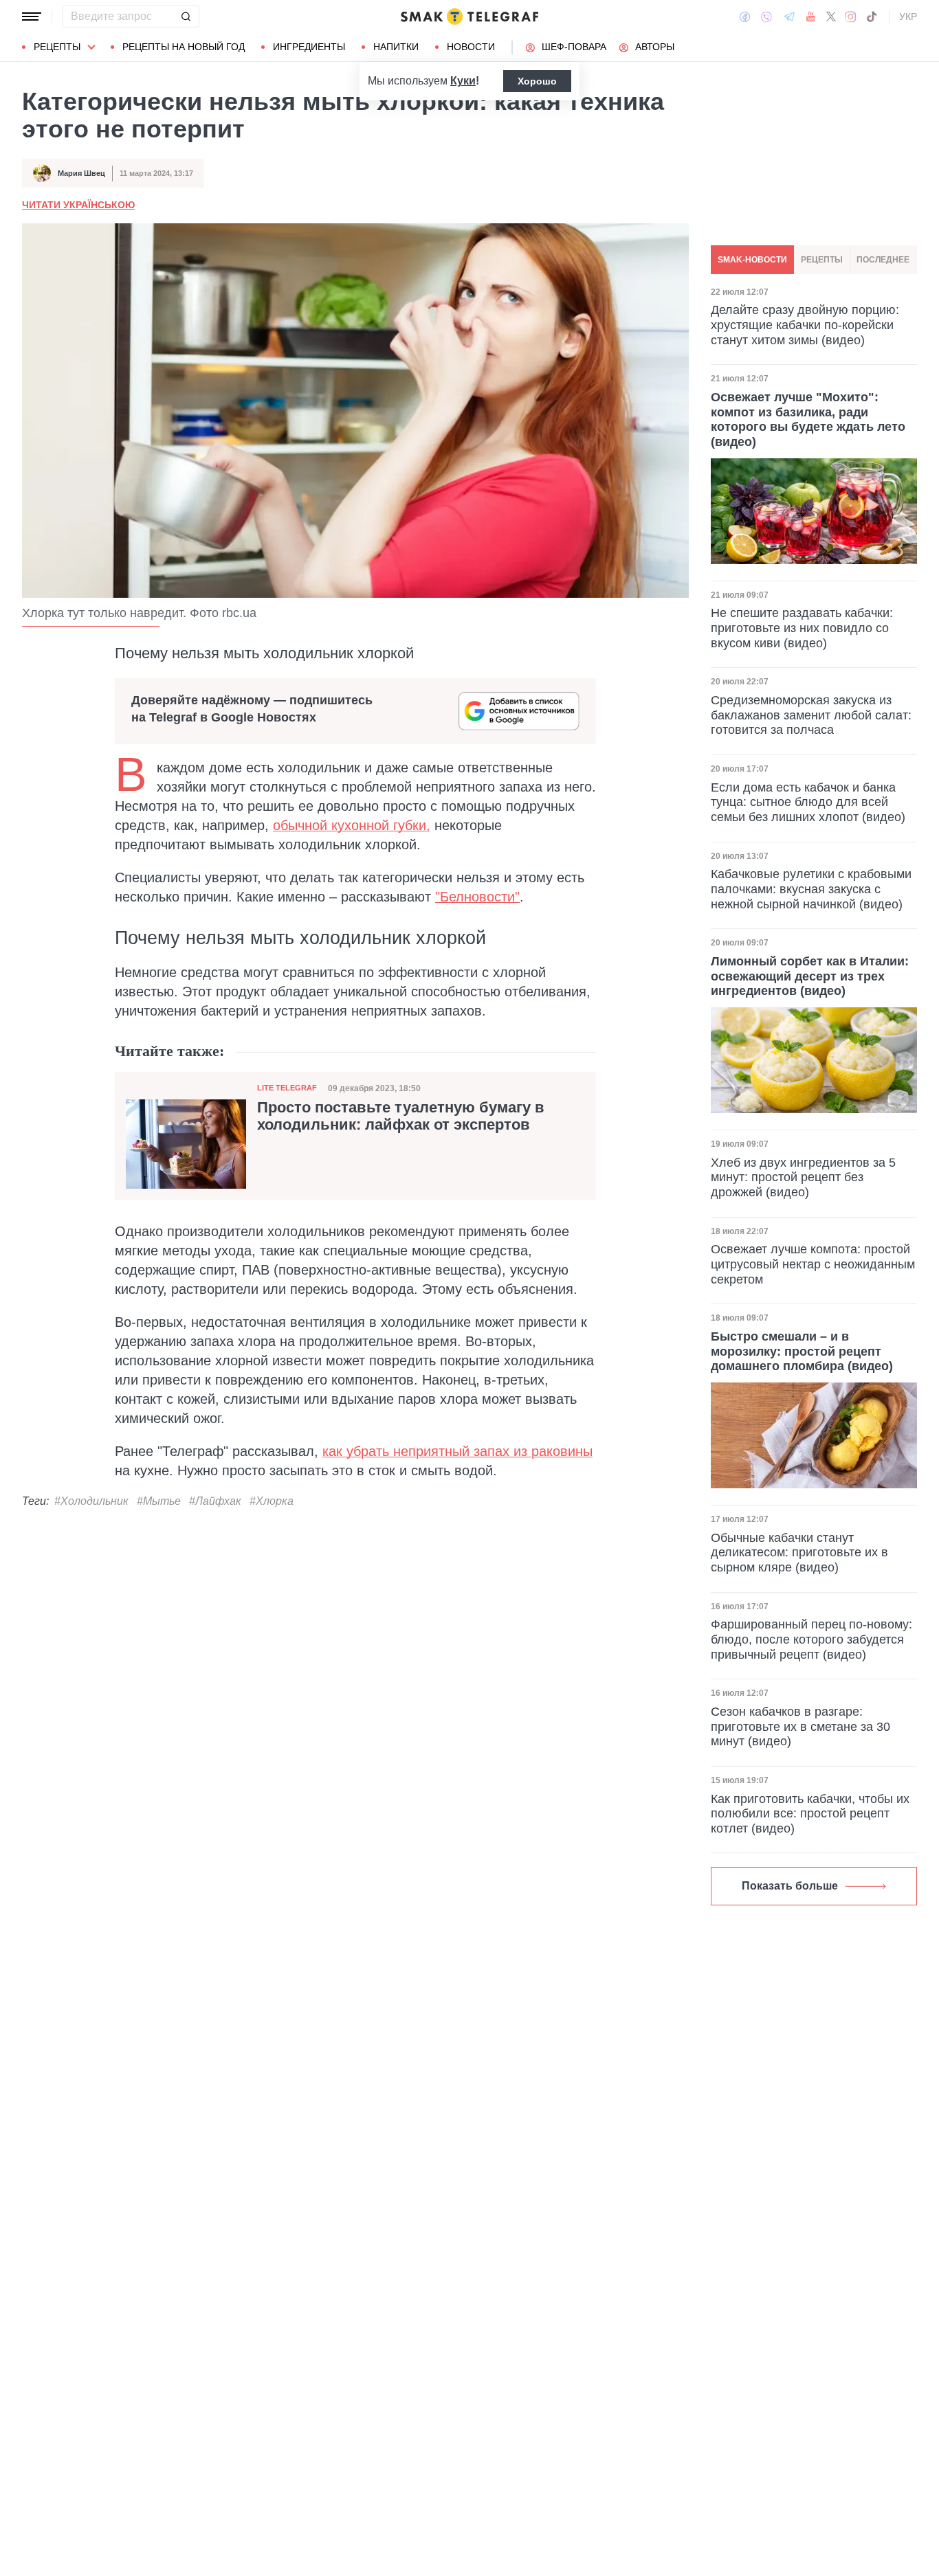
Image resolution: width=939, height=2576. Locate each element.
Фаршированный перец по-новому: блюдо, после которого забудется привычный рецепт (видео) (811, 1639)
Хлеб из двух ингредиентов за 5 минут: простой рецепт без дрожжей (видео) (803, 1177)
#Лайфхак (215, 1501)
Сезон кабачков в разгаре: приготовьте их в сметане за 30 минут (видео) (800, 1726)
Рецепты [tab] (822, 260)
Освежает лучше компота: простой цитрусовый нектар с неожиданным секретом (813, 1264)
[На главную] (469, 16)
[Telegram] (789, 16)
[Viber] (766, 17)
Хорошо (537, 81)
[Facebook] (745, 16)
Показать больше (790, 1886)
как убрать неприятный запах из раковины (457, 1451)
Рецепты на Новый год (184, 47)
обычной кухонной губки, (352, 825)
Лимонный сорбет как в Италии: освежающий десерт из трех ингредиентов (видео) (810, 976)
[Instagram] (851, 16)
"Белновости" (477, 897)
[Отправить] (186, 16)
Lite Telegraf (287, 1088)
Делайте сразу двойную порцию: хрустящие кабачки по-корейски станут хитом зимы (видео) (805, 325)
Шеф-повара (574, 47)
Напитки (396, 47)
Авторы (655, 47)
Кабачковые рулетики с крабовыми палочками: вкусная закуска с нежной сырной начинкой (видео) (811, 889)
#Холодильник (91, 1501)
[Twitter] (831, 16)
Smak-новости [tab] (752, 260)
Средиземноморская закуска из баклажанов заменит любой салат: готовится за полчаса (811, 715)
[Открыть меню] (32, 16)
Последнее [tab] (883, 260)
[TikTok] (872, 16)
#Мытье (159, 1501)
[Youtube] (811, 16)
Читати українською (78, 205)
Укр (908, 16)
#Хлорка (272, 1501)
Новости (471, 47)
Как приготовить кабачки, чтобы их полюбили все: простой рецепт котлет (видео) (810, 1814)
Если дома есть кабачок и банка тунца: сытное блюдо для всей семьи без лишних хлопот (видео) (808, 802)
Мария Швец (81, 173)
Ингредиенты (309, 47)
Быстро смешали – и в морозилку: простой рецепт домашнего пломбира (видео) (802, 1351)
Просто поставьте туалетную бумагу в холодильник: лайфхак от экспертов (401, 1116)
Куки (463, 81)
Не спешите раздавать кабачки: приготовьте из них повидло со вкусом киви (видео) (802, 628)
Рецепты (57, 47)
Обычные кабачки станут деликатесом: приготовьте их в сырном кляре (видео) (799, 1553)
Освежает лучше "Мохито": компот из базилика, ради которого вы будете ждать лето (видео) (808, 419)
